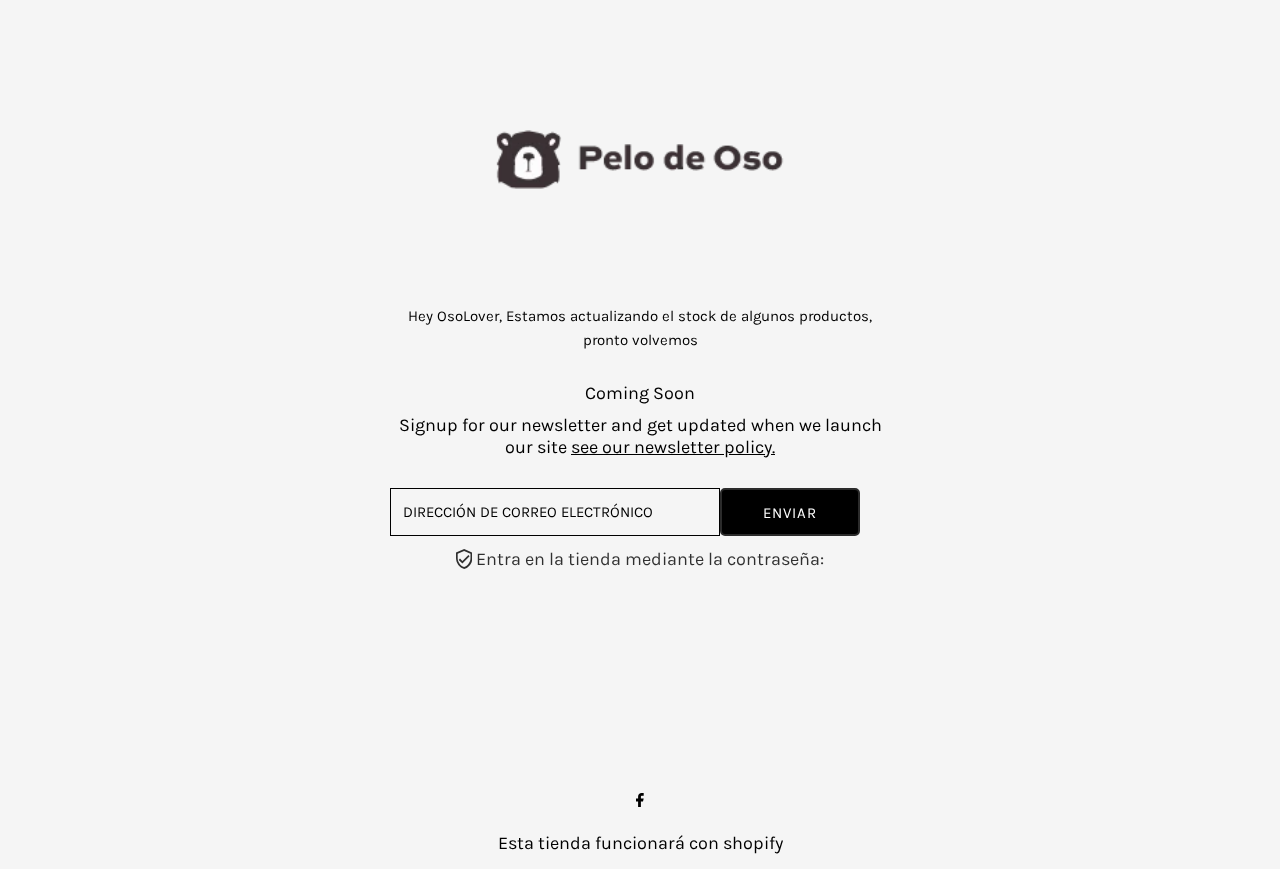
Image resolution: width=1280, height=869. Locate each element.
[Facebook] (640, 801)
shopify (753, 843)
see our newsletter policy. (673, 447)
